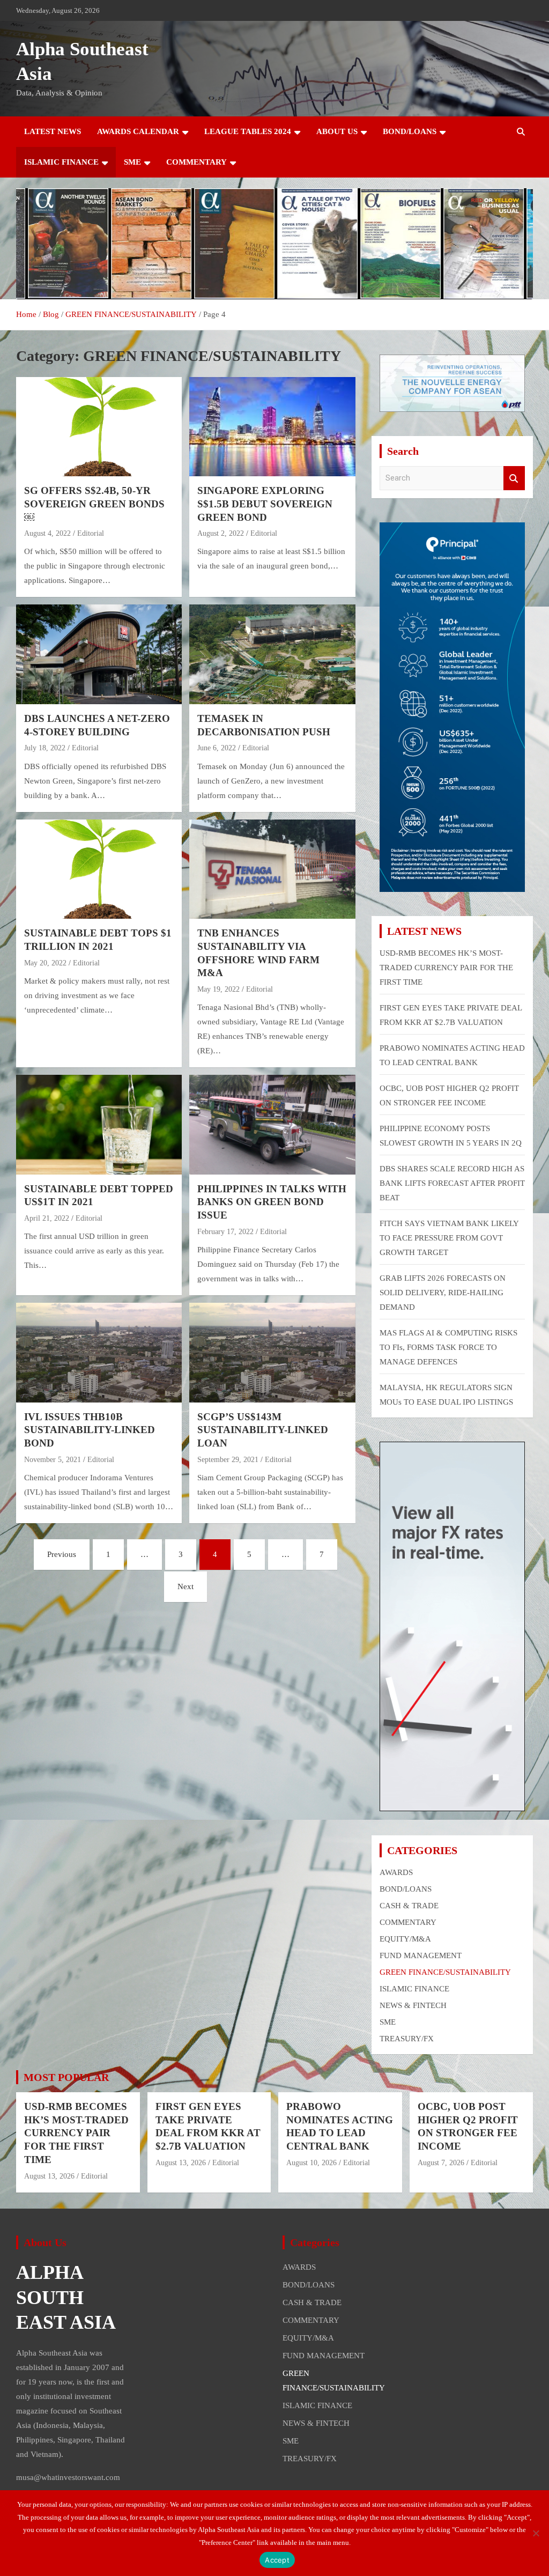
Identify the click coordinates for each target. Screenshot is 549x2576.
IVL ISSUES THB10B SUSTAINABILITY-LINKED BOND (90, 1430)
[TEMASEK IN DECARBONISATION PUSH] (272, 655)
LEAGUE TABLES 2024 (248, 131)
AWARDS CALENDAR (138, 131)
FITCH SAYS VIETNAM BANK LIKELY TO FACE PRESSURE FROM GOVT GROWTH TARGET (449, 1238)
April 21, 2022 (47, 1218)
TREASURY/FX (407, 2039)
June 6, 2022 (217, 748)
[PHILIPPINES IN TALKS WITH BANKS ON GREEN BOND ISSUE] (272, 1125)
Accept (277, 2560)
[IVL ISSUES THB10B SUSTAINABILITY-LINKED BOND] (99, 1352)
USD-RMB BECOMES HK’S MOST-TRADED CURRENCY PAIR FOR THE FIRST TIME (446, 968)
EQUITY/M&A (405, 1939)
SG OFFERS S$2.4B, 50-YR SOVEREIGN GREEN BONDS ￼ (94, 504)
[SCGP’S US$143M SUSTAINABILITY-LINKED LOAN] (272, 1352)
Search (514, 478)
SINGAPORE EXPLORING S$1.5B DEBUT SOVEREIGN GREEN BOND (265, 504)
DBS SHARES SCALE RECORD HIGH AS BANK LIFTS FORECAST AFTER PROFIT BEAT (452, 1183)
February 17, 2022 (225, 1232)
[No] (536, 2533)
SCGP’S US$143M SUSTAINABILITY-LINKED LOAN (263, 1430)
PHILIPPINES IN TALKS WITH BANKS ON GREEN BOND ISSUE (272, 1202)
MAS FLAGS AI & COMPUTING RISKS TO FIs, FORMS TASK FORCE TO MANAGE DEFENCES (448, 1347)
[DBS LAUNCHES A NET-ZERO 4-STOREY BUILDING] (99, 655)
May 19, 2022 (218, 989)
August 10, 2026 (311, 2163)
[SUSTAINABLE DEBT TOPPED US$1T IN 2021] (99, 1125)
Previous (62, 1554)
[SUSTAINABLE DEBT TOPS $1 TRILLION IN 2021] (99, 869)
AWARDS (396, 1872)
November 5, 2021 (53, 1460)
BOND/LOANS (410, 131)
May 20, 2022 (45, 963)
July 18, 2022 (45, 748)
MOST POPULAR (66, 2077)
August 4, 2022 (47, 533)
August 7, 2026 (441, 2163)
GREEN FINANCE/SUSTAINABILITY (445, 1972)
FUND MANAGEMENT (421, 1955)
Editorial (91, 533)
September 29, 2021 (228, 1460)
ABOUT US (337, 131)
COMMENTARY (196, 162)
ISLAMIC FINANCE (61, 162)
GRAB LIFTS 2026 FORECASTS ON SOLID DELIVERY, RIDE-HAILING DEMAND (443, 1293)
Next (186, 1586)
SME (132, 162)
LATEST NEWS (53, 131)
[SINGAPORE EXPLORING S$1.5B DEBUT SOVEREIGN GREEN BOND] (272, 427)
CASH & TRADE (409, 1906)
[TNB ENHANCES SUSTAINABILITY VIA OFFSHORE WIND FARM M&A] (272, 869)
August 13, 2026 (49, 2176)
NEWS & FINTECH (413, 2005)
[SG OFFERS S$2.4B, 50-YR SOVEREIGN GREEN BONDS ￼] (99, 427)
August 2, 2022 (221, 533)
